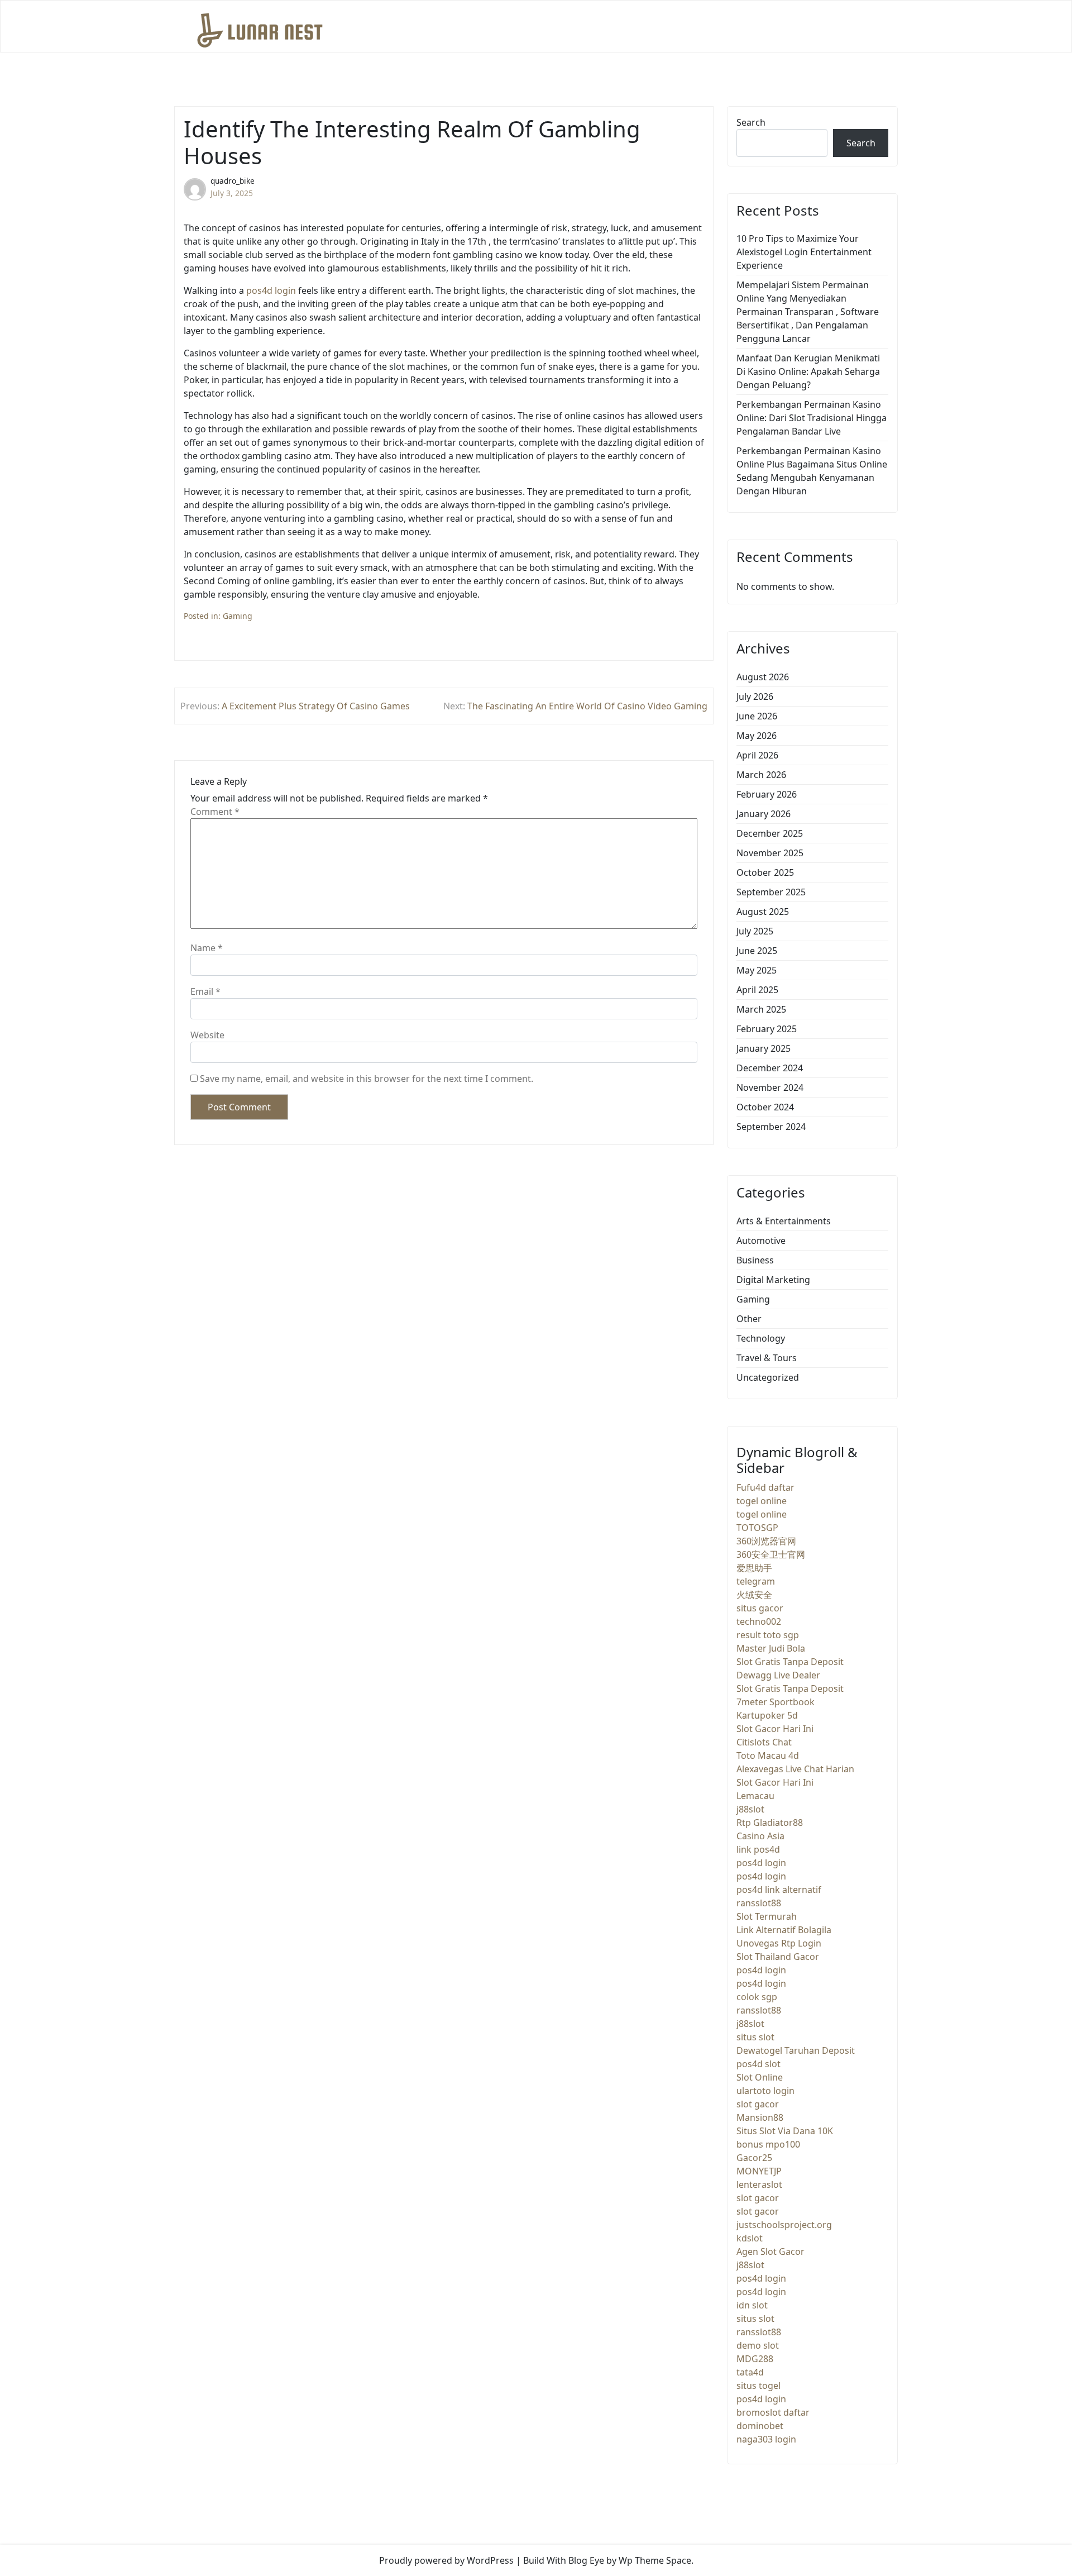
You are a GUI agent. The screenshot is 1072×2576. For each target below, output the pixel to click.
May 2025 (757, 970)
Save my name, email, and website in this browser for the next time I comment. (367, 1079)
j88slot (750, 1809)
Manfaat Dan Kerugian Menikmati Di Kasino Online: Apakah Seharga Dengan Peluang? (808, 371)
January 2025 (764, 1048)
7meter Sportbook (776, 1702)
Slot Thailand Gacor (778, 1957)
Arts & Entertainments (784, 1221)
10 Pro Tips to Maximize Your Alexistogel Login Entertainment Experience (804, 252)
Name (207, 948)
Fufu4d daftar (765, 1487)
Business (755, 1260)
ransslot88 (759, 1903)
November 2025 (770, 853)
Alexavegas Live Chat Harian (795, 1769)
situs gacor (760, 1608)
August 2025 (763, 912)
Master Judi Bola (771, 1648)
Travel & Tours (767, 1358)
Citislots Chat (764, 1742)
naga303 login (766, 2439)
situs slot (755, 2037)
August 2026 (763, 677)
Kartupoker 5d (767, 1715)
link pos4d (758, 1849)
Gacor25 (754, 2158)
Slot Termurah (767, 1916)
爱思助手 (754, 1568)
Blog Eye (586, 2560)
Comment (215, 812)
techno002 (759, 1621)
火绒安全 (754, 1595)
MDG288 (755, 2359)
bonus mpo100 (768, 2144)
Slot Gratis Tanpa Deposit (790, 1662)
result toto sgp (768, 1635)
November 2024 (770, 1087)
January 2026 (764, 814)
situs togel (758, 2386)
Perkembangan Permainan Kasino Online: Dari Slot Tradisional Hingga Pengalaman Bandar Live (812, 418)
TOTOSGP (757, 1528)
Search (751, 122)
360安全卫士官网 (771, 1554)
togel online (762, 1501)
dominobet (760, 2426)
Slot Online (760, 2077)
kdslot (750, 2238)
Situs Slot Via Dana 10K (785, 2131)
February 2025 (767, 1029)
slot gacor (758, 2104)
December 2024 (770, 1068)
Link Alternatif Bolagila (784, 1930)
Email (205, 991)
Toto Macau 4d (768, 1756)
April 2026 (757, 755)
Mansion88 (760, 2117)
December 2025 (770, 833)
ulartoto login (765, 2091)
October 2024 (765, 1107)
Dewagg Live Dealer (778, 1675)
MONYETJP (759, 2171)
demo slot (758, 2345)
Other (749, 1319)
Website (207, 1035)
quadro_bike (233, 181)
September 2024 (771, 1127)
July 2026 (755, 697)
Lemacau (755, 1796)
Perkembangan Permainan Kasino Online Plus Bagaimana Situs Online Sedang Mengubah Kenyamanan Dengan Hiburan (812, 471)
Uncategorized (768, 1377)
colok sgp (757, 1997)
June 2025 (757, 951)
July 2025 (755, 931)
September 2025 (771, 892)
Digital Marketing (773, 1280)
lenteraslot (759, 2184)
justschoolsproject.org (784, 2225)
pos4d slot (758, 2064)
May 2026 (757, 736)
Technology (761, 1338)
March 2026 (761, 775)
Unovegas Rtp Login (779, 1943)
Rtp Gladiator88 (770, 1823)
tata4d (750, 2372)
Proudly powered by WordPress (446, 2560)
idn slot (752, 2305)
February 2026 (767, 794)
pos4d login (271, 290)
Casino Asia (760, 1836)
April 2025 (757, 990)
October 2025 (765, 872)
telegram (756, 1581)
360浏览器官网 (766, 1541)
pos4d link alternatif (779, 1890)
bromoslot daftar (773, 2412)
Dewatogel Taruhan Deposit (796, 2050)
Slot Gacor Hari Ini (775, 1729)
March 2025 (761, 1009)
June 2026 (757, 716)
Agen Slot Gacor (770, 2251)
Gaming (238, 616)
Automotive (761, 1241)
